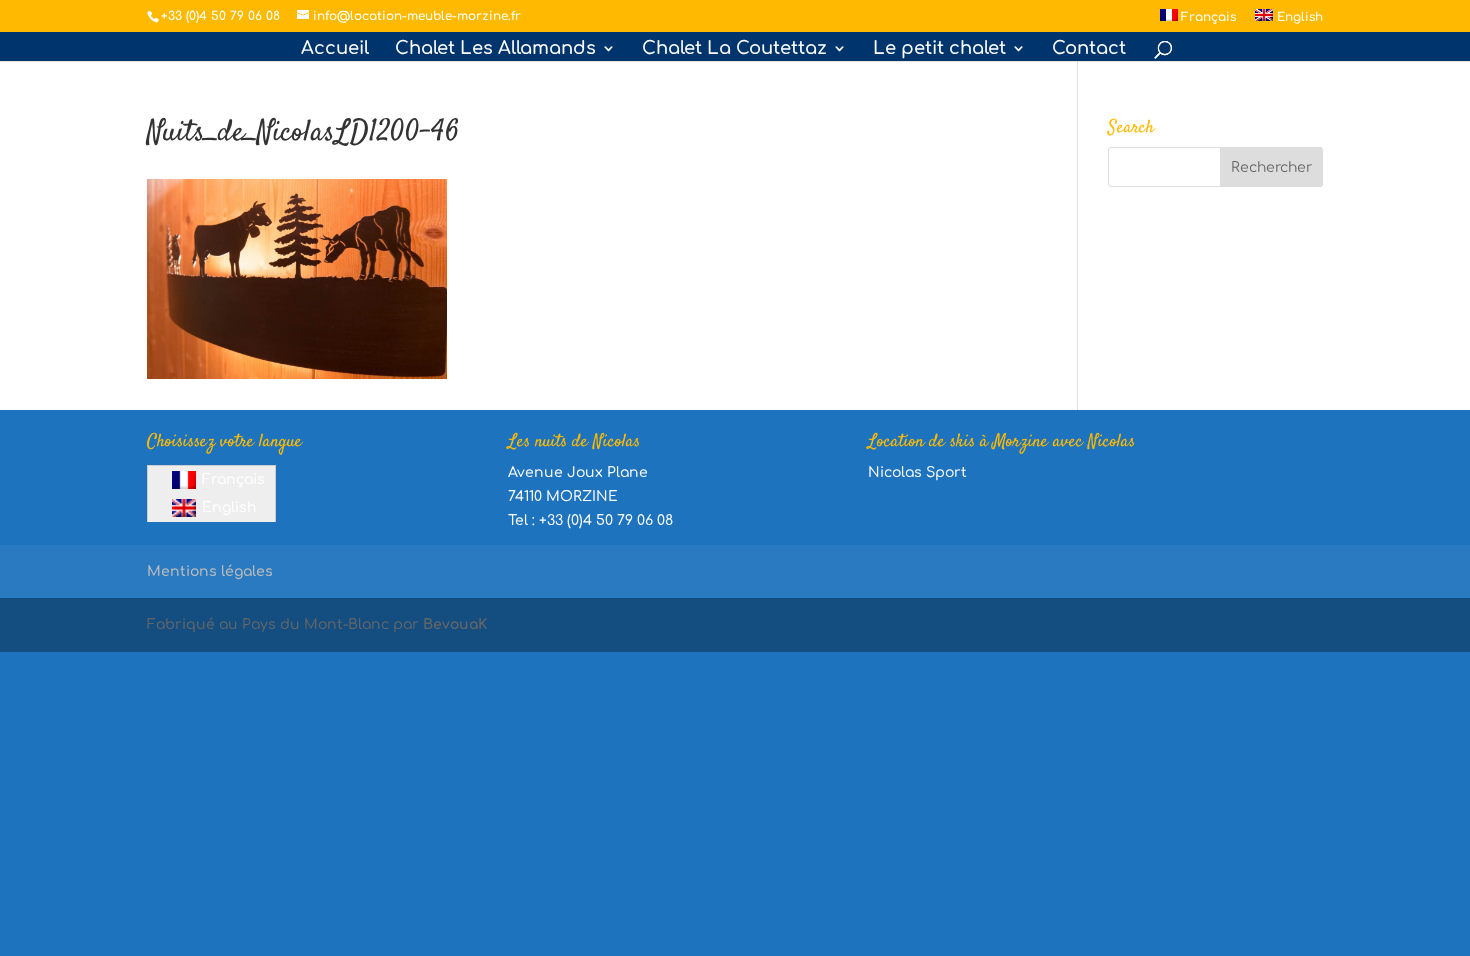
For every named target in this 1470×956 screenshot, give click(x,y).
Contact (1089, 49)
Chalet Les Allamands (495, 49)
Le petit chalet (939, 49)
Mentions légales (210, 571)
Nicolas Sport (917, 472)
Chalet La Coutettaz (734, 49)
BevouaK (455, 624)
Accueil (335, 49)
